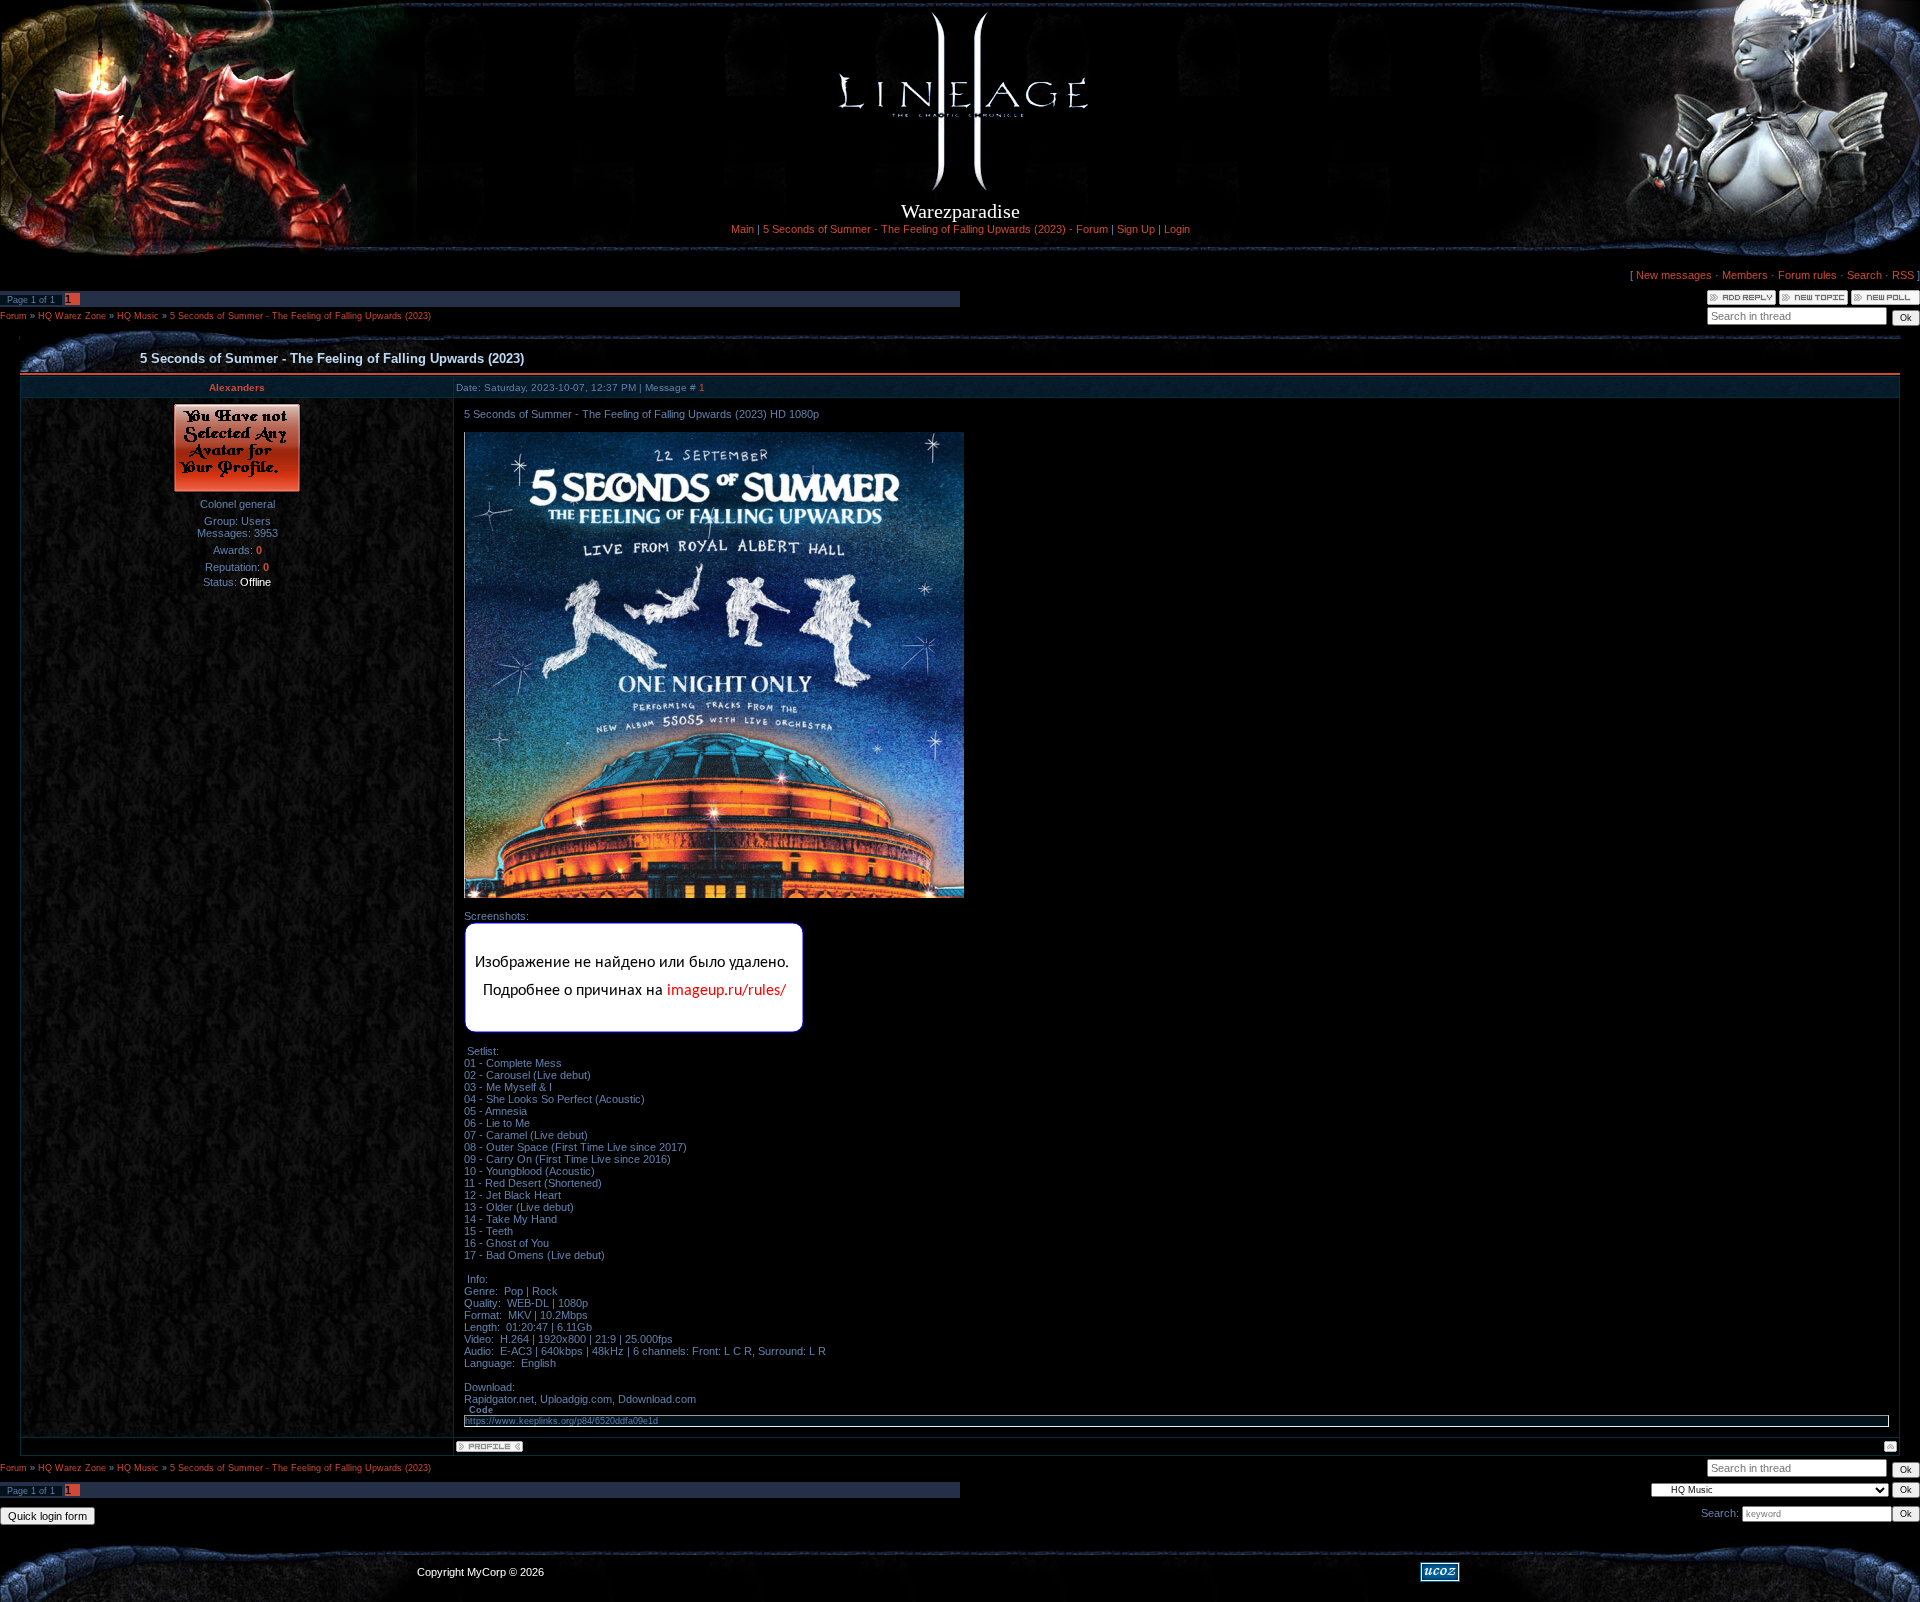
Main (742, 229)
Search (1864, 275)
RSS (1903, 275)
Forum (13, 316)
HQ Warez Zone (72, 316)
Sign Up (1136, 229)
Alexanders (237, 387)
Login (1177, 229)
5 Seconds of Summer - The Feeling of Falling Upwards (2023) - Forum (935, 229)
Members (1745, 275)
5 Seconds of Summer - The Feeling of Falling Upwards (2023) (300, 316)
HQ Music (138, 316)
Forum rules (1807, 275)
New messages (1674, 275)
